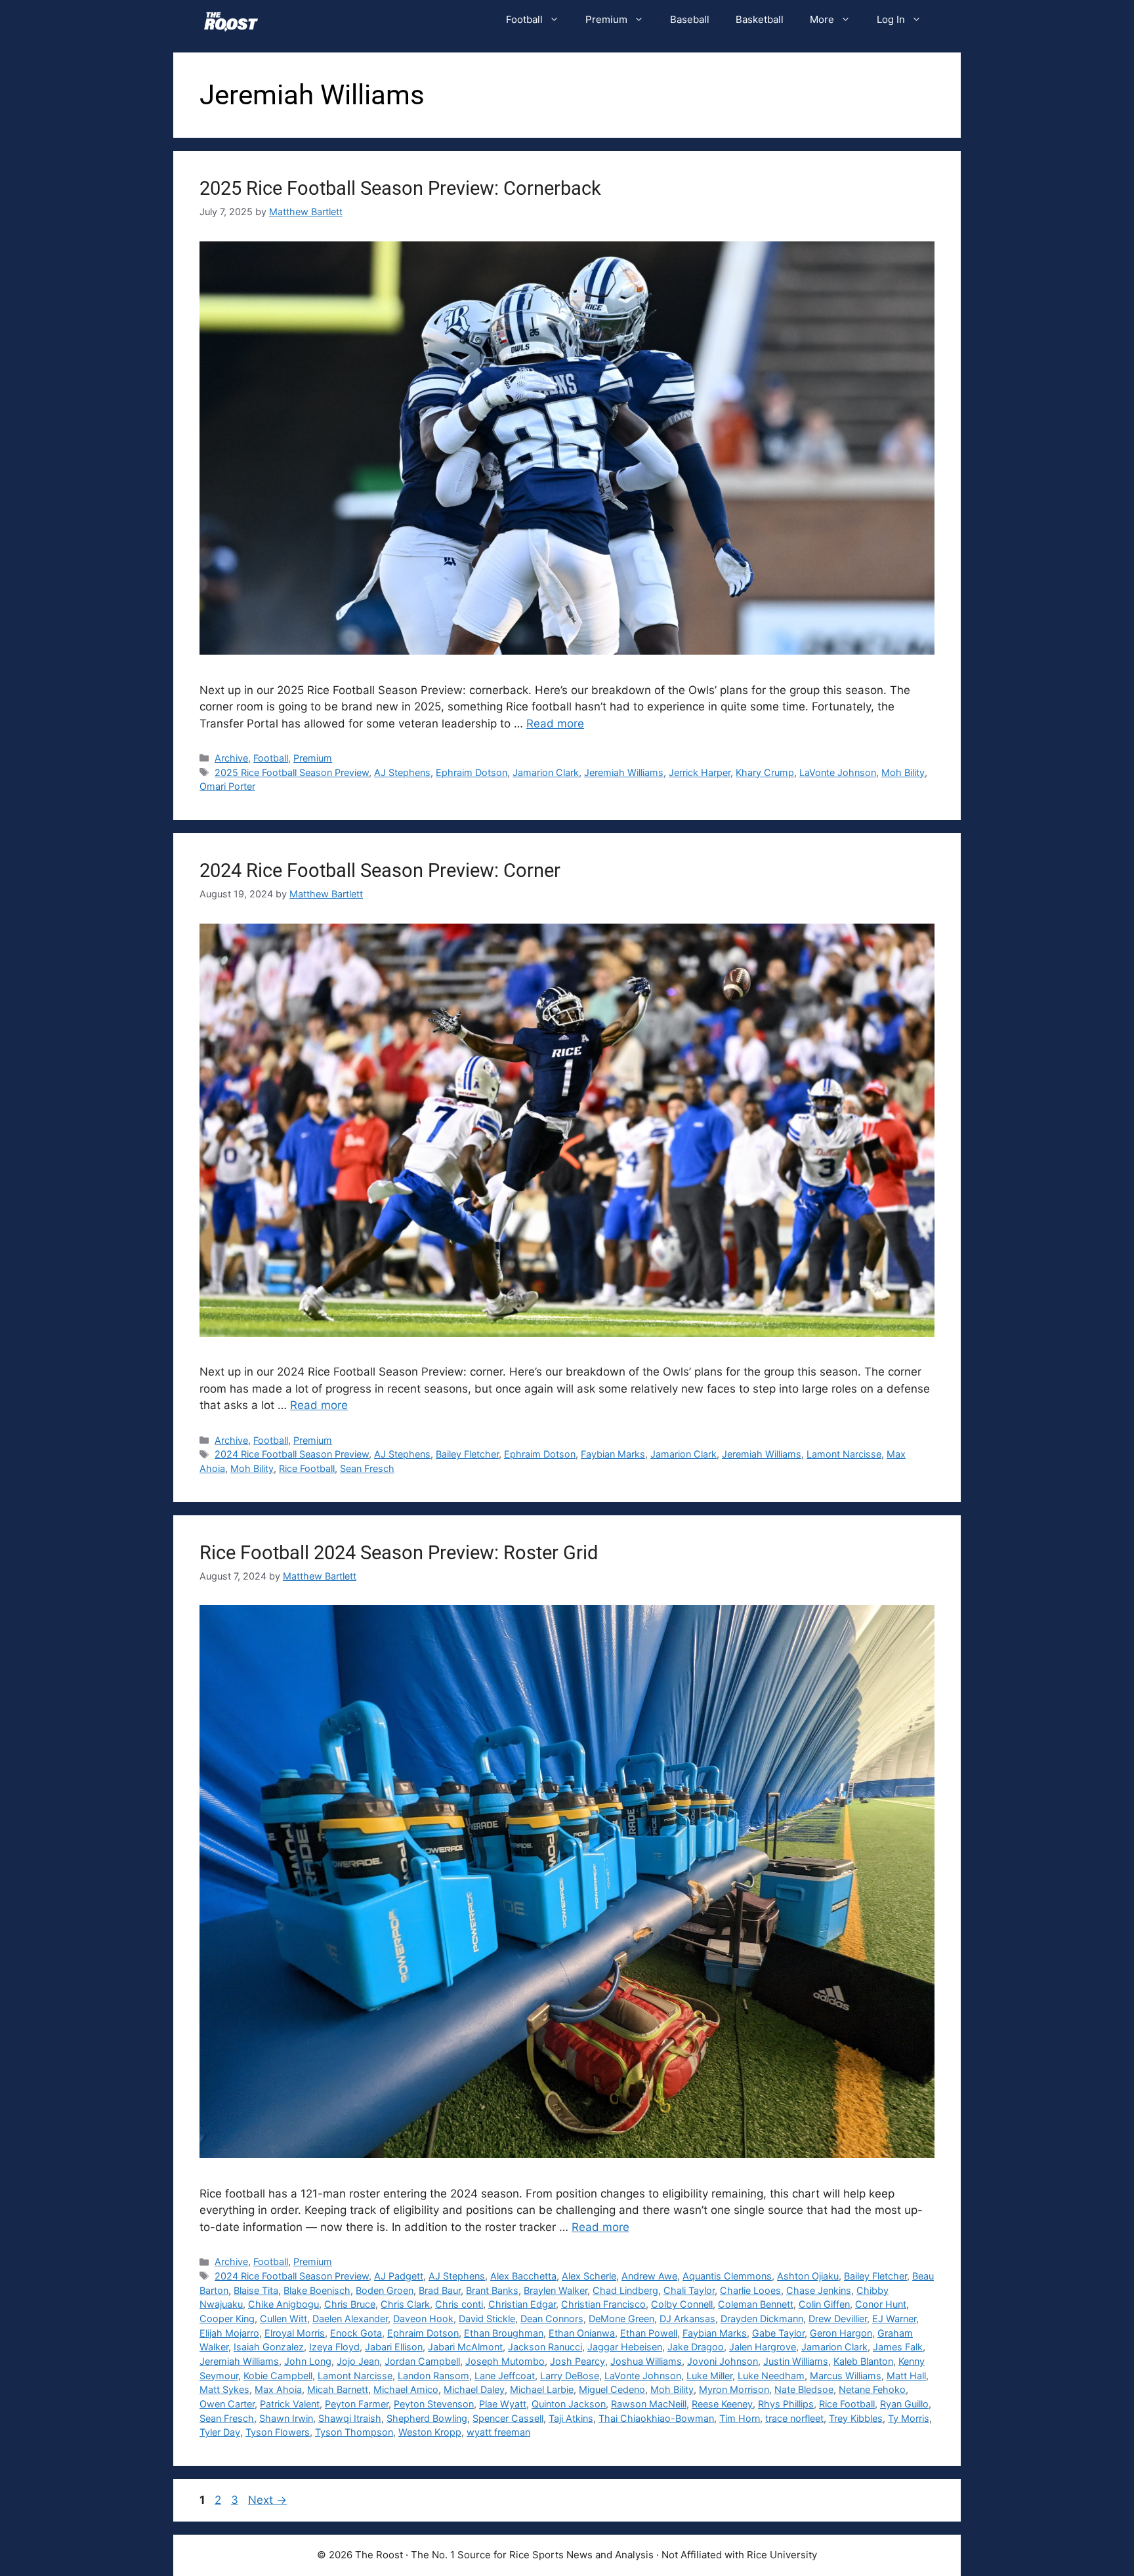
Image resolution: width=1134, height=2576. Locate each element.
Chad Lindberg (625, 2290)
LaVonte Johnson (838, 772)
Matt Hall (906, 2376)
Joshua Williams (646, 2361)
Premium (606, 19)
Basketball (760, 19)
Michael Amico (406, 2389)
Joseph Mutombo (505, 2361)
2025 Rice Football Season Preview (292, 772)
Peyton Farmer (357, 2404)
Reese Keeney (722, 2404)
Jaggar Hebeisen (625, 2347)
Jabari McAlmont (465, 2347)
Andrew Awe (649, 2276)
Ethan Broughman (504, 2333)
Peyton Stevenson (434, 2404)
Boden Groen (385, 2290)
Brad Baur (440, 2290)
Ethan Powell (649, 2333)
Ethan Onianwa (582, 2333)
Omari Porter (227, 786)
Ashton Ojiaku (808, 2276)
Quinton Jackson (569, 2404)
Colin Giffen (824, 2304)
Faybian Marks (613, 1454)
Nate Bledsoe (804, 2389)
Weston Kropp (430, 2432)
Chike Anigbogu (283, 2304)
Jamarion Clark (546, 772)
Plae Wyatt (503, 2404)
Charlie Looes (750, 2290)
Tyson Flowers (278, 2432)
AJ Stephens (402, 772)
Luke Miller (709, 2376)
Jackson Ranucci (545, 2347)
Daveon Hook (423, 2319)
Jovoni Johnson (723, 2361)
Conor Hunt (881, 2304)
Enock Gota (356, 2333)
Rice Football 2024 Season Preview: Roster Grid (399, 1553)
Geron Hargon (841, 2333)
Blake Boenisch (317, 2290)
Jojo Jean (358, 2361)
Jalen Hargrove (763, 2347)
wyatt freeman (498, 2432)
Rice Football (307, 1468)
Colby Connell (682, 2304)
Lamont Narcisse (844, 1454)
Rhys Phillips (786, 2404)
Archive (231, 758)
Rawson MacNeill (649, 2404)
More (822, 19)
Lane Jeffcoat (505, 2376)
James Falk (898, 2347)
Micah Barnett (338, 2389)
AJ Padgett (399, 2276)
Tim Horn (740, 2418)
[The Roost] (231, 20)
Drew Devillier (838, 2319)
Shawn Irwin (286, 2418)
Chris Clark (405, 2304)
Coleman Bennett (756, 2304)
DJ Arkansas (687, 2319)
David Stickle (487, 2319)
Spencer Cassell (508, 2418)
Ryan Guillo (904, 2404)
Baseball (690, 19)
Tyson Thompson (354, 2432)
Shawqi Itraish (350, 2418)
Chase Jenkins (819, 2290)
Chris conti (459, 2304)
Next (267, 2500)
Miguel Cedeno (612, 2389)
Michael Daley (474, 2389)
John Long (308, 2361)
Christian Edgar (522, 2304)
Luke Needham (771, 2376)
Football (524, 19)
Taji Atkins (571, 2418)
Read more (555, 724)
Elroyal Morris (295, 2333)
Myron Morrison (734, 2389)
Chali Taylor (689, 2290)
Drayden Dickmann (762, 2319)
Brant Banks (492, 2290)
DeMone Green (621, 2319)
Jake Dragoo (696, 2347)
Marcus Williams (846, 2376)
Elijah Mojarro (229, 2333)
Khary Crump (765, 772)
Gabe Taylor (778, 2333)
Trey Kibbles (856, 2418)
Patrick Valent (290, 2404)
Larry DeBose (570, 2376)
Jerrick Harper (700, 772)
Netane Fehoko (872, 2389)
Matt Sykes (224, 2389)
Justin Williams (796, 2361)
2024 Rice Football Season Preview (292, 1454)
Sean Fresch (367, 1468)
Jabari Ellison (394, 2347)
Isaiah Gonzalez (269, 2347)
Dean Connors (552, 2319)
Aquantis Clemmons (727, 2276)
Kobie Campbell (278, 2376)
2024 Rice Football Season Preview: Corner (380, 870)
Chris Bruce (350, 2304)
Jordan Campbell (422, 2361)
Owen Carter (227, 2404)
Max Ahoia (278, 2389)
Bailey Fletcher (467, 1454)
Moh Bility (903, 772)
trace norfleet (794, 2418)
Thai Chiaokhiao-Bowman (656, 2418)
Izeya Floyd (334, 2347)
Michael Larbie (542, 2389)
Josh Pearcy (577, 2361)
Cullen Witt (283, 2319)
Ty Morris (909, 2418)
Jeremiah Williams (624, 772)
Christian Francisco (603, 2304)
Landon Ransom (433, 2376)
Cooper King (227, 2319)
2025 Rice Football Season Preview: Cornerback (400, 188)
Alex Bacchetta (523, 2276)
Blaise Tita (256, 2290)
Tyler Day (220, 2432)
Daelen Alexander (350, 2319)
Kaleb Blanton (863, 2361)
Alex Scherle (589, 2276)
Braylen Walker (556, 2290)
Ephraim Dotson (472, 772)
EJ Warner (894, 2319)
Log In (891, 19)
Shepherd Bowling (427, 2418)
